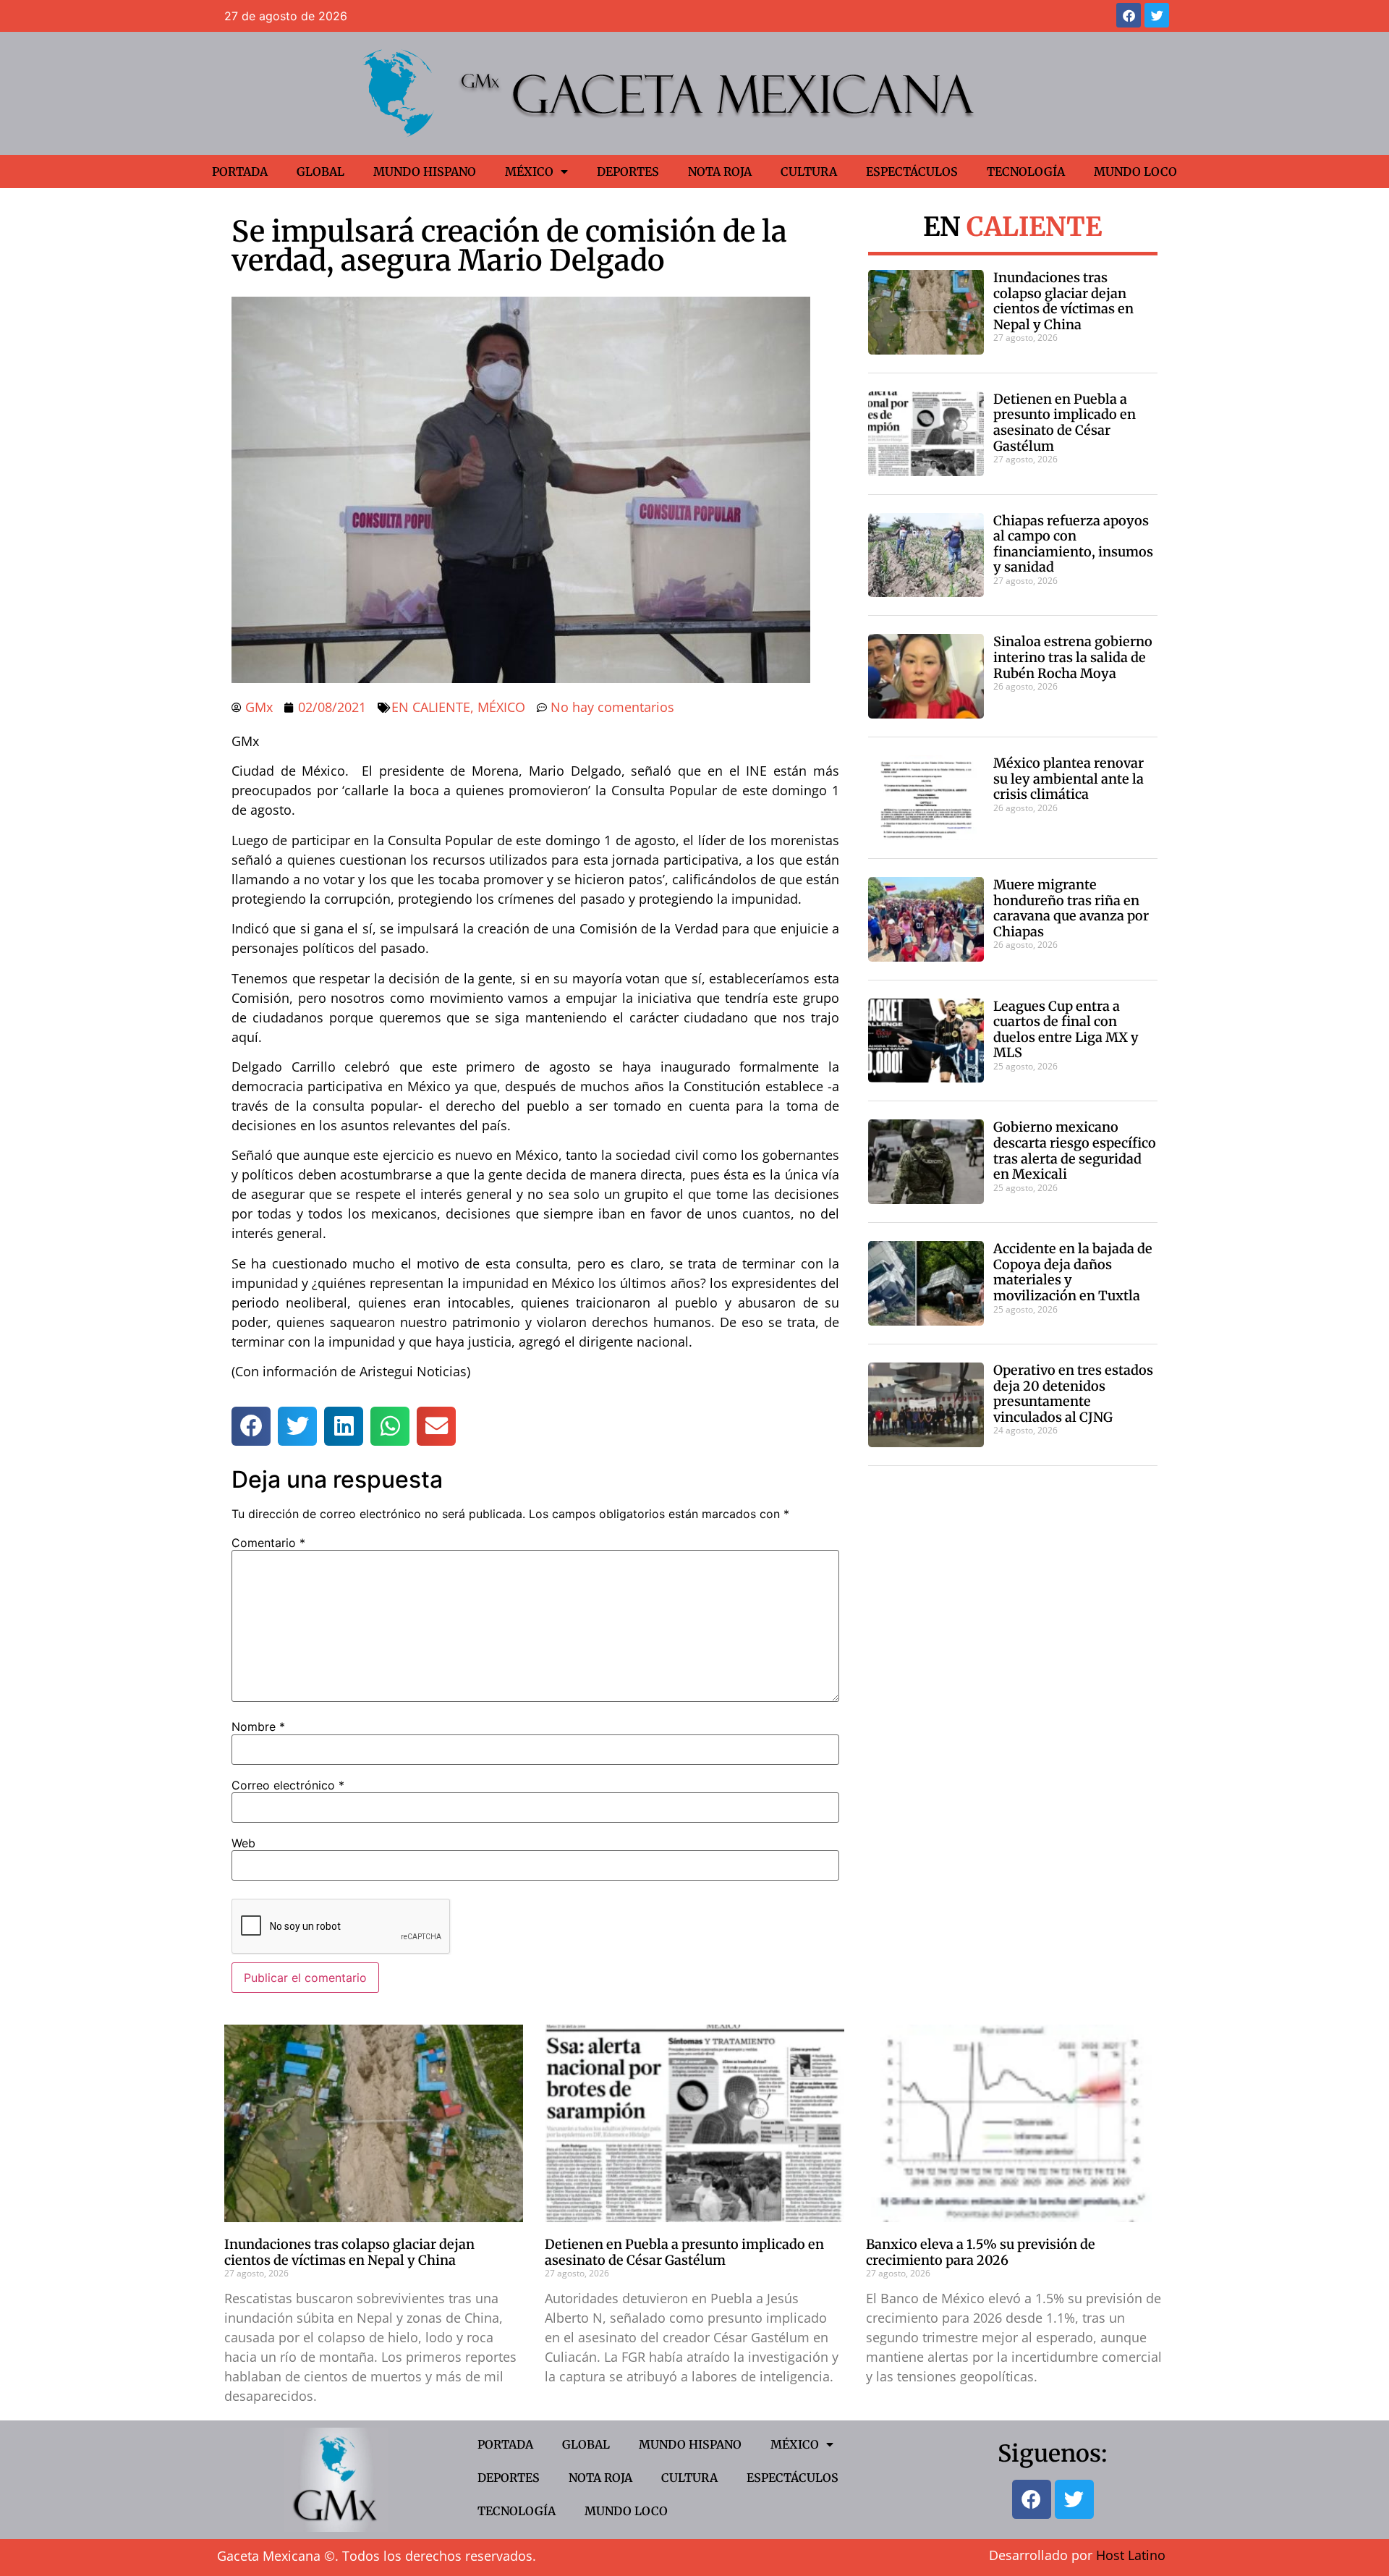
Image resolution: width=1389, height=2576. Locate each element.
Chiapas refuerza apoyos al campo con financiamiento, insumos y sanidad (1073, 544)
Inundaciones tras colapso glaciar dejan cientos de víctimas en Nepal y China (1063, 301)
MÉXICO (529, 171)
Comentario (268, 1543)
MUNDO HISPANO (425, 171)
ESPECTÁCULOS (912, 171)
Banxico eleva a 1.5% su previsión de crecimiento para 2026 (981, 2252)
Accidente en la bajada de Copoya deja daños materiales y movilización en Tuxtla (1073, 1272)
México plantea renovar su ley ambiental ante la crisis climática (1069, 779)
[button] (251, 1426)
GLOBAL (320, 171)
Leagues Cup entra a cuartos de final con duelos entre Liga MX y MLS (1066, 1030)
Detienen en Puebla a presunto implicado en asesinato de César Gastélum (1065, 423)
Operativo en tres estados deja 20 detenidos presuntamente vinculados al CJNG (1073, 1394)
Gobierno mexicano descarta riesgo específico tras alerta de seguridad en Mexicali (1075, 1151)
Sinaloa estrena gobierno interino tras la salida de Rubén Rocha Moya (1073, 657)
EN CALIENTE (431, 707)
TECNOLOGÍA (1026, 171)
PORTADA (240, 171)
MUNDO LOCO (1135, 171)
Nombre (258, 1726)
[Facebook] (1129, 15)
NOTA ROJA (720, 171)
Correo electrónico (288, 1785)
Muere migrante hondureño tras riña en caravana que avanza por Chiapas (1071, 908)
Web (243, 1843)
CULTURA (809, 171)
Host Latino (1131, 2555)
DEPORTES (628, 171)
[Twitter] (1157, 15)
